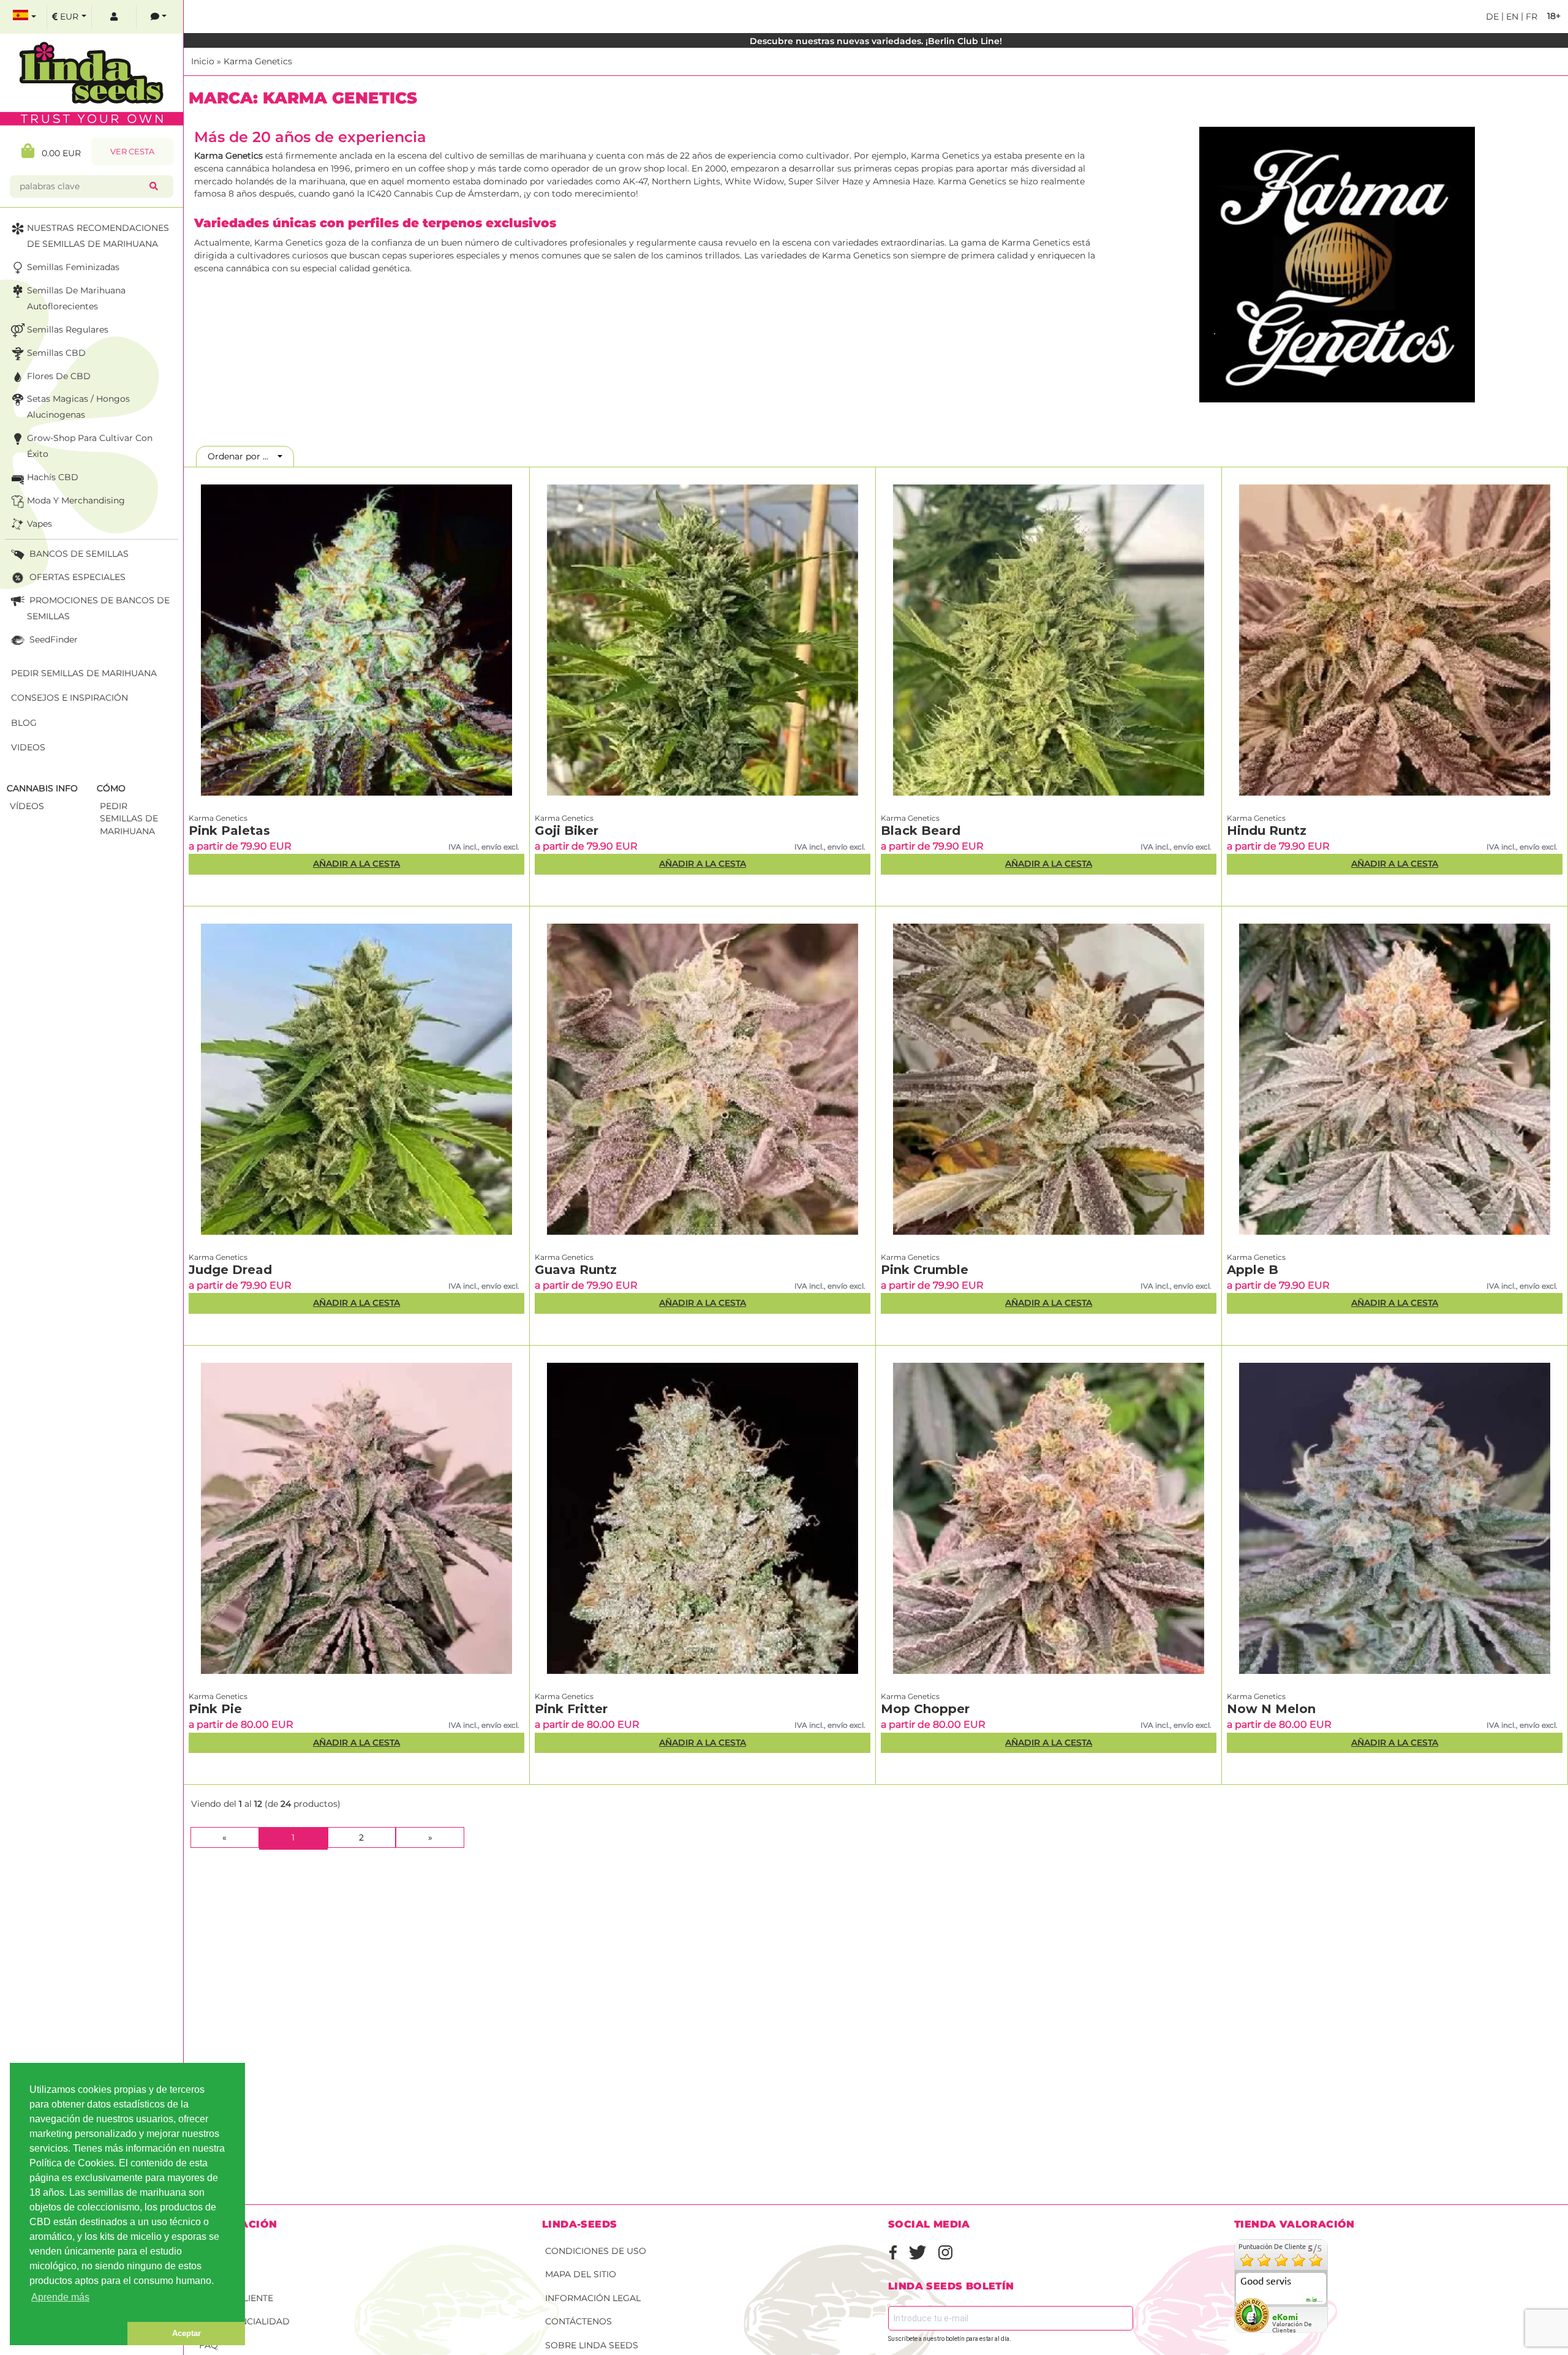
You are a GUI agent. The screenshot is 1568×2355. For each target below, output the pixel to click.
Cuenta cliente (236, 2298)
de (1492, 17)
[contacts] (159, 17)
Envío (213, 2251)
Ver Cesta (132, 152)
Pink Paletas (229, 831)
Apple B (1253, 1270)
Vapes (40, 524)
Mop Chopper (925, 1709)
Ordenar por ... (242, 456)
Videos (28, 747)
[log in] (114, 17)
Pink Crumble (925, 1270)
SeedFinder (52, 639)
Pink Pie (215, 1709)
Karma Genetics (258, 61)
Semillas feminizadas (73, 267)
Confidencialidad (244, 2321)
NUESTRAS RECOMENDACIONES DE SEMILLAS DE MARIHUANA (98, 236)
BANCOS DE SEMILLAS (78, 554)
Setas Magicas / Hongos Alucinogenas (78, 407)
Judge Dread (230, 1270)
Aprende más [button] (60, 2297)
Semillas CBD (56, 353)
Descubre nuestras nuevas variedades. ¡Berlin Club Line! (876, 41)
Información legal (593, 2298)
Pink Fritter (571, 1709)
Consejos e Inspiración (70, 698)
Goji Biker (567, 831)
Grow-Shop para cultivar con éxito (90, 446)
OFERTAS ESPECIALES (76, 577)
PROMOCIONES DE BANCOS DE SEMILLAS (98, 608)
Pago (212, 2274)
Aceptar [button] (187, 2333)
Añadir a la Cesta (356, 864)
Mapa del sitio (581, 2274)
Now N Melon (1271, 1709)
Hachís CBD (53, 477)
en (1511, 17)
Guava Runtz (576, 1270)
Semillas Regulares (68, 330)
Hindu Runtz (1267, 831)
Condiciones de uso (596, 2251)
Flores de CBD (59, 376)
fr (1530, 17)
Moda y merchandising (76, 500)
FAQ (209, 2345)
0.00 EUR (58, 153)
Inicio (203, 61)
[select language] (24, 17)
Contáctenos (579, 2321)
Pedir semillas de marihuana (84, 673)
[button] (69, 2334)
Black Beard (921, 831)
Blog (24, 723)
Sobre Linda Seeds (592, 2345)
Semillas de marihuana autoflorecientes (76, 298)
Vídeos (27, 806)
